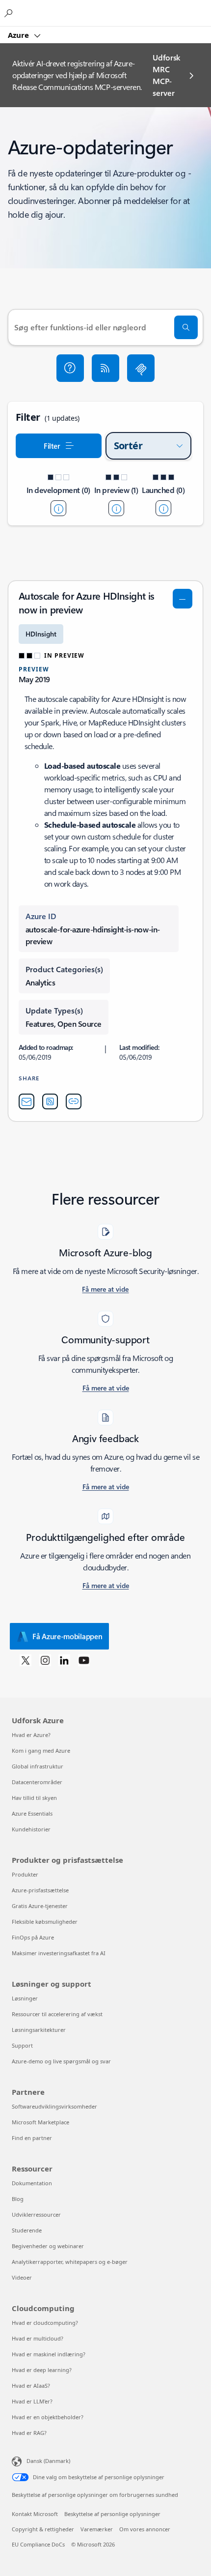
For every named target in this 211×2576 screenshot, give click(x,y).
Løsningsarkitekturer (39, 2030)
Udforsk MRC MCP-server (166, 75)
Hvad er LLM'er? (32, 2401)
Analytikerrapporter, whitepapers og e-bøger (70, 2262)
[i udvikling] (58, 508)
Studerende (27, 2230)
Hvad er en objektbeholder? (48, 2417)
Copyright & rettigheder (43, 2529)
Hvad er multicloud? (38, 2338)
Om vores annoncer (145, 2529)
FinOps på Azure (33, 1937)
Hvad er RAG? (29, 2433)
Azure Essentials (32, 1813)
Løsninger (25, 1998)
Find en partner (32, 2138)
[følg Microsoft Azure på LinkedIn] (64, 1660)
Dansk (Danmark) (48, 2461)
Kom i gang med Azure (41, 1751)
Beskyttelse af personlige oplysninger (112, 2514)
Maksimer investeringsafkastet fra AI (59, 1953)
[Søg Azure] (10, 13)
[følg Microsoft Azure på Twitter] (26, 1660)
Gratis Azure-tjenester (40, 1906)
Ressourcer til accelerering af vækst (57, 2014)
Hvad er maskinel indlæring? (49, 2354)
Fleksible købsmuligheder (45, 1922)
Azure (19, 35)
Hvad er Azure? (31, 1735)
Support (22, 2045)
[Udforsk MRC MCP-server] (141, 368)
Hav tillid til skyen (34, 1798)
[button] (70, 368)
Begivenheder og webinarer (48, 2246)
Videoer (22, 2277)
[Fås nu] (163, 508)
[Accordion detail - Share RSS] (50, 1101)
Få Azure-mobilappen (67, 1636)
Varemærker (97, 2529)
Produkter (25, 1874)
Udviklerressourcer (36, 2214)
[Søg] (186, 327)
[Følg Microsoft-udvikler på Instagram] (45, 1660)
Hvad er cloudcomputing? (45, 2323)
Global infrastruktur (38, 1766)
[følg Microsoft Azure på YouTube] (84, 1660)
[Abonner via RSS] (105, 368)
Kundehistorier (31, 1829)
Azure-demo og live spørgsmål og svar (61, 2061)
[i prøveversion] (116, 508)
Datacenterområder (37, 1782)
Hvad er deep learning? (42, 2370)
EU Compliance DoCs (38, 2544)
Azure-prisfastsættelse (40, 1890)
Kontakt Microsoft (35, 2514)
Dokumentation (32, 2183)
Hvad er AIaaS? (31, 2386)
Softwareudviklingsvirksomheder (54, 2106)
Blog (18, 2199)
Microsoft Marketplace (40, 2122)
